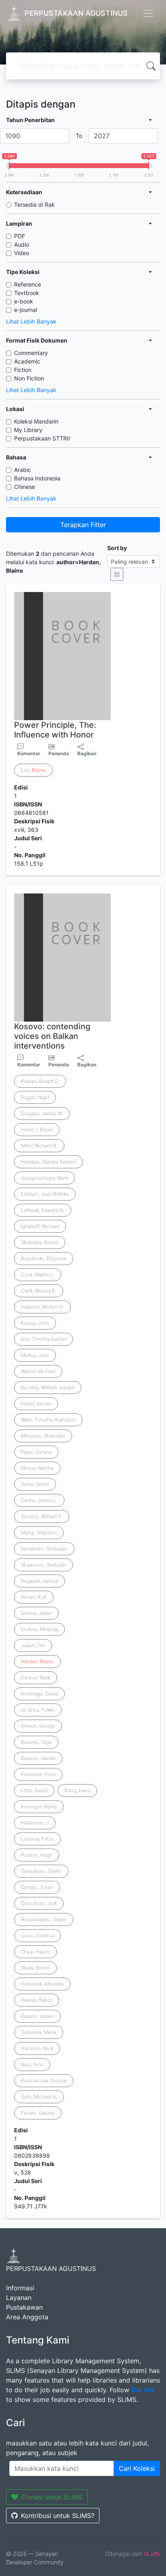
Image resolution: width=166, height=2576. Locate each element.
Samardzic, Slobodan (44, 1549)
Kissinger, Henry (39, 1806)
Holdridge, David (39, 1694)
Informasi (20, 2288)
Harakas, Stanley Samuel (49, 1162)
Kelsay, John (35, 1323)
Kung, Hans (77, 1790)
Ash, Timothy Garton (44, 1339)
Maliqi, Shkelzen (39, 1532)
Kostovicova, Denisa (44, 2081)
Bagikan (87, 753)
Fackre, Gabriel (38, 2113)
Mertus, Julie (35, 1355)
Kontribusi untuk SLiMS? (58, 2516)
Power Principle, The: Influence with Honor (55, 730)
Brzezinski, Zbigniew (44, 1258)
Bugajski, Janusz (39, 1581)
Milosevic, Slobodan (43, 1436)
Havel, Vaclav (36, 1403)
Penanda (59, 753)
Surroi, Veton (35, 1484)
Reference (28, 284)
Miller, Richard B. (39, 1146)
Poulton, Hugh (37, 1855)
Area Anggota (27, 2317)
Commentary (31, 353)
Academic (27, 361)
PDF (20, 236)
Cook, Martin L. (38, 1274)
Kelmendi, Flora (38, 1774)
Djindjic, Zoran (37, 1887)
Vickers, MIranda (39, 1629)
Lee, (33, 770)
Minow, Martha (37, 1468)
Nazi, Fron (32, 2064)
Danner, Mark (36, 1678)
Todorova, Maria (39, 2032)
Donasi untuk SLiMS (52, 2497)
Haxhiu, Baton (37, 2000)
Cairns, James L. (39, 1500)
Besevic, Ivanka (38, 1758)
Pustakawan (24, 2307)
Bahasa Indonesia (37, 478)
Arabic (23, 470)
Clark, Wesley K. (39, 1291)
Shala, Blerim (35, 1968)
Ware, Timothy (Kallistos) (48, 1420)
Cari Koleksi (137, 2468)
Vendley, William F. (42, 1516)
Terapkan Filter (83, 525)
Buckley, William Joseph (48, 1387)
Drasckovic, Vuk (39, 1903)
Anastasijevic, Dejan (44, 1919)
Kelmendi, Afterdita (42, 1984)
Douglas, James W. (42, 1113)
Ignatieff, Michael (40, 1226)
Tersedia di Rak (34, 205)
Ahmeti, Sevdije (38, 1726)
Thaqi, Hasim (35, 1952)
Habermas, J (35, 1823)
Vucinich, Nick (37, 2048)
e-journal (26, 310)
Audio (22, 244)
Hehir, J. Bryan (37, 1129)
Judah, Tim (33, 1645)
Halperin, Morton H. (43, 1307)
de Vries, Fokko (38, 1710)
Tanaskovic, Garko (41, 1871)
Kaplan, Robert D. (40, 1081)
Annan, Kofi (34, 1597)
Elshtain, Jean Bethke (45, 1194)
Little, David (34, 1790)
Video (22, 253)
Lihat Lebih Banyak (31, 321)
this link (143, 2390)
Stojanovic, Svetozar (44, 1565)
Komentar (29, 753)
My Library (28, 430)
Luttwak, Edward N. (43, 1210)
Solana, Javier (36, 1613)
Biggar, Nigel (35, 1097)
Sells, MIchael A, (39, 2097)
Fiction (23, 370)
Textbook (27, 293)
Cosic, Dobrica (37, 1935)
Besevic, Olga (36, 1742)
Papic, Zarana (36, 1452)
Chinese (25, 487)
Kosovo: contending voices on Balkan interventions (52, 1036)
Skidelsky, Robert (40, 1242)
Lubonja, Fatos (37, 1839)
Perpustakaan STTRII (42, 438)
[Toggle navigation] (148, 13)
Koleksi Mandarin (36, 421)
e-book (24, 301)
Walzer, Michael (38, 1371)
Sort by (117, 548)
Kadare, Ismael (37, 2016)
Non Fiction (29, 378)
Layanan (19, 2298)
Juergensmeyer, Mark (45, 1178)
